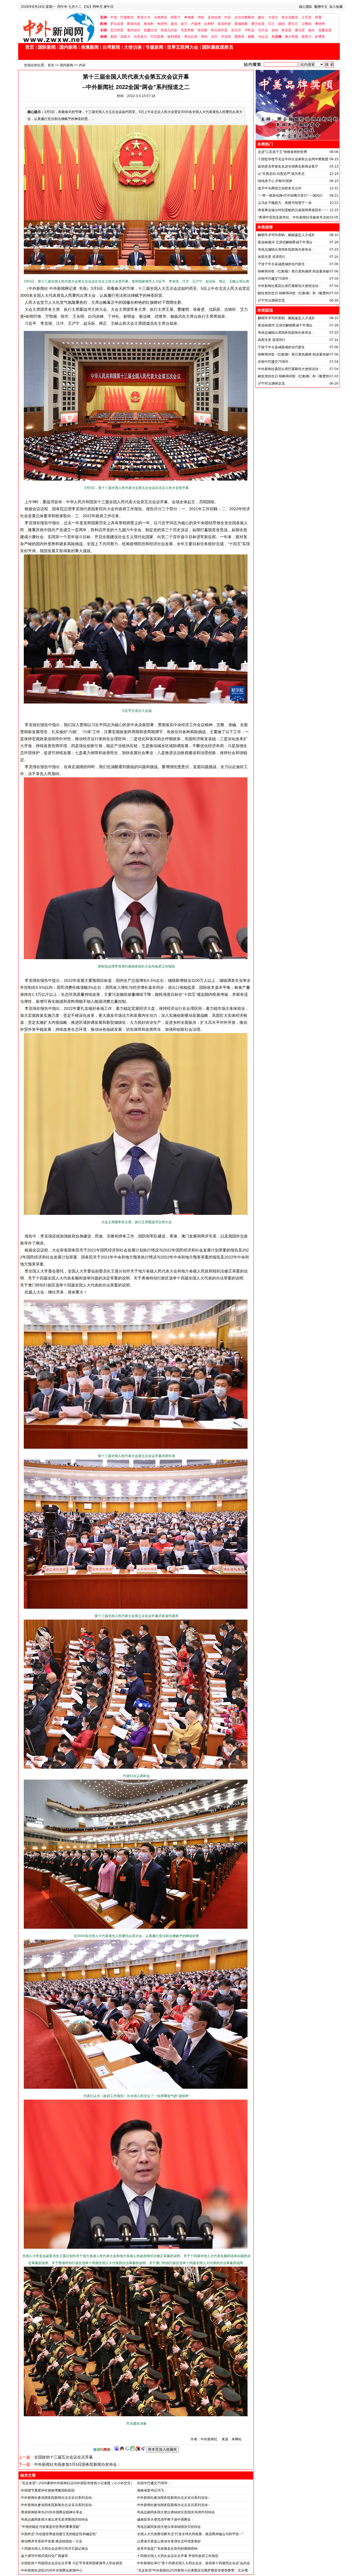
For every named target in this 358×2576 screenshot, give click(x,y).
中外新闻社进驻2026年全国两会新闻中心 (52, 2570)
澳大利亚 (291, 37)
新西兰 (307, 37)
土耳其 (307, 17)
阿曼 (318, 17)
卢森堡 (196, 24)
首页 (30, 47)
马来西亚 (161, 17)
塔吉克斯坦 (290, 17)
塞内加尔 (134, 30)
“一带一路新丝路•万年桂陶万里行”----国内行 (290, 196)
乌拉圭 (263, 37)
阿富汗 (176, 17)
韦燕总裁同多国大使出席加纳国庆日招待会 (169, 2527)
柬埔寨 (189, 17)
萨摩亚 (320, 37)
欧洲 (103, 24)
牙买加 (226, 37)
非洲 (103, 30)
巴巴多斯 (157, 37)
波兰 (184, 24)
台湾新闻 (111, 47)
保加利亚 (224, 24)
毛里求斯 (187, 30)
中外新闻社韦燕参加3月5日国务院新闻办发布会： (77, 2464)
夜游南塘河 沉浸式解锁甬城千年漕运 (285, 242)
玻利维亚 (174, 37)
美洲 (103, 37)
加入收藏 (336, 7)
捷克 (174, 24)
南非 (312, 30)
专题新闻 (154, 47)
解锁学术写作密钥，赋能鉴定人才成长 (286, 235)
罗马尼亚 (117, 24)
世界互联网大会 (183, 47)
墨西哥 (239, 37)
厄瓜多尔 (140, 37)
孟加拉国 (214, 17)
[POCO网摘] (133, 2450)
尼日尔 (236, 30)
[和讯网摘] (143, 2450)
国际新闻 (47, 47)
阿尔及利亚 (219, 30)
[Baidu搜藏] (117, 2450)
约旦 (228, 17)
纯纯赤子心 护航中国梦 (275, 181)
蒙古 (261, 17)
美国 (114, 37)
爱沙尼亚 (258, 24)
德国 (281, 24)
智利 (204, 37)
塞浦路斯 (241, 24)
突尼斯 (202, 30)
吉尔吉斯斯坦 (244, 17)
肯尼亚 (286, 30)
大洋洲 (276, 37)
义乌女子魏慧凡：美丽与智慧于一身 (285, 203)
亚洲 (103, 17)
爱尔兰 (293, 24)
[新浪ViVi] (138, 2450)
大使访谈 (133, 47)
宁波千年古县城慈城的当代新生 (281, 264)
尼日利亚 (117, 30)
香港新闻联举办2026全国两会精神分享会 (52, 2512)
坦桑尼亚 (325, 30)
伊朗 (201, 17)
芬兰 (271, 24)
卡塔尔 (273, 17)
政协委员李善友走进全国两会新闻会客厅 (288, 166)
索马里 (300, 30)
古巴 (214, 37)
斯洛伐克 (134, 24)
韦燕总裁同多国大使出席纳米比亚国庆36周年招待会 (176, 2512)
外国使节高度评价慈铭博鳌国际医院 (48, 2490)
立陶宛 (307, 24)
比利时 (209, 24)
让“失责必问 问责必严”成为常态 (281, 174)
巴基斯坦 (127, 17)
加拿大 (125, 37)
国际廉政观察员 (218, 47)
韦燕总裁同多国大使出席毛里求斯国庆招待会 (55, 2519)
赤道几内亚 (169, 30)
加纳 (275, 30)
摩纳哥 (320, 24)
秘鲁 (251, 37)
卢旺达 (249, 30)
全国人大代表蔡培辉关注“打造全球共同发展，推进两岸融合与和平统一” (190, 2534)
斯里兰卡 (144, 17)
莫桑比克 (150, 30)
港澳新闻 (90, 47)
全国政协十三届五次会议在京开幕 (63, 2457)
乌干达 (263, 30)
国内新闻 (68, 47)
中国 (114, 17)
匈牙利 (162, 24)
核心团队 (306, 7)
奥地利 (149, 24)
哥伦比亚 (191, 37)
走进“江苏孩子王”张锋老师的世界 (282, 152)
